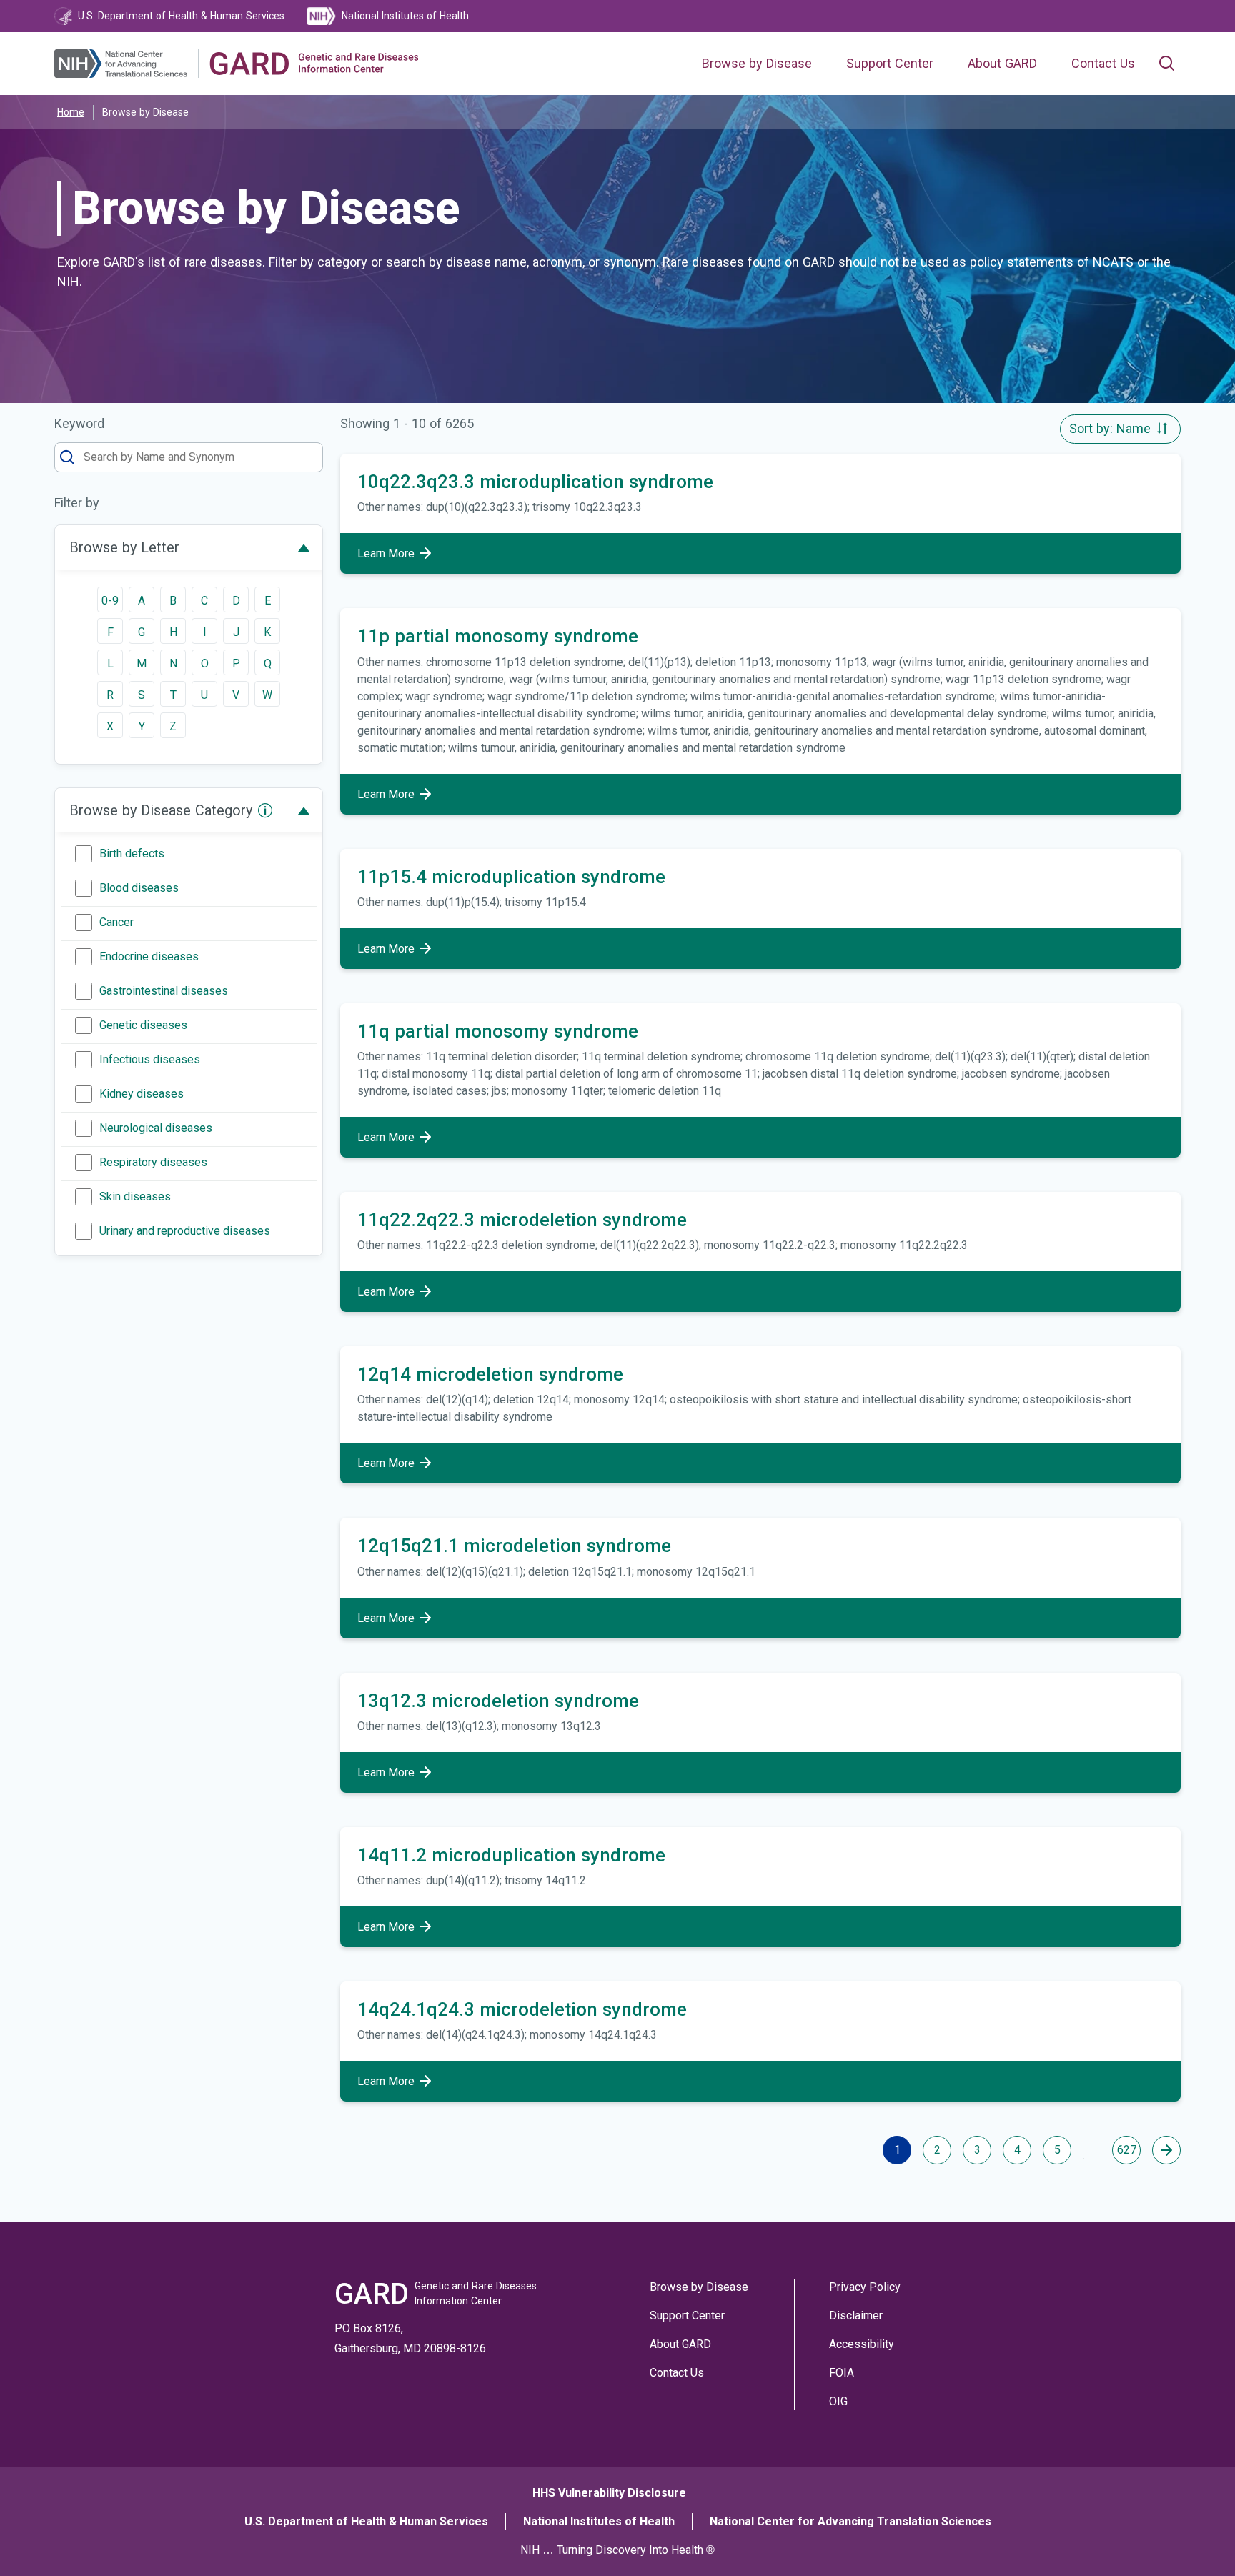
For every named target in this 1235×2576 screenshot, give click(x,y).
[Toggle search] (1166, 64)
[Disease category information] (265, 810)
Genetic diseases (143, 1025)
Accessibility (862, 2344)
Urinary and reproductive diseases (185, 1231)
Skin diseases (135, 1197)
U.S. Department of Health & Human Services (366, 2521)
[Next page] (1166, 2150)
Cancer (116, 922)
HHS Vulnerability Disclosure (609, 2493)
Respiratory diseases (153, 1162)
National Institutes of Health (599, 2521)
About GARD (1002, 64)
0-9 (110, 601)
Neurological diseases (156, 1128)
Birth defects (132, 854)
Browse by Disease (757, 64)
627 (1127, 2150)
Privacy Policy (865, 2287)
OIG (838, 2401)
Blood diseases (139, 888)
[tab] (189, 547)
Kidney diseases (142, 1094)
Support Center (890, 64)
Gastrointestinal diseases (164, 991)
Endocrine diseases (149, 956)
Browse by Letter (124, 547)
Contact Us (1103, 64)
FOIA (842, 2373)
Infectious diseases (150, 1059)
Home (71, 112)
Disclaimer (856, 2316)
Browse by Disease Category (161, 810)
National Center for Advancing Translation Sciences (850, 2521)
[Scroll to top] (1198, 2539)
